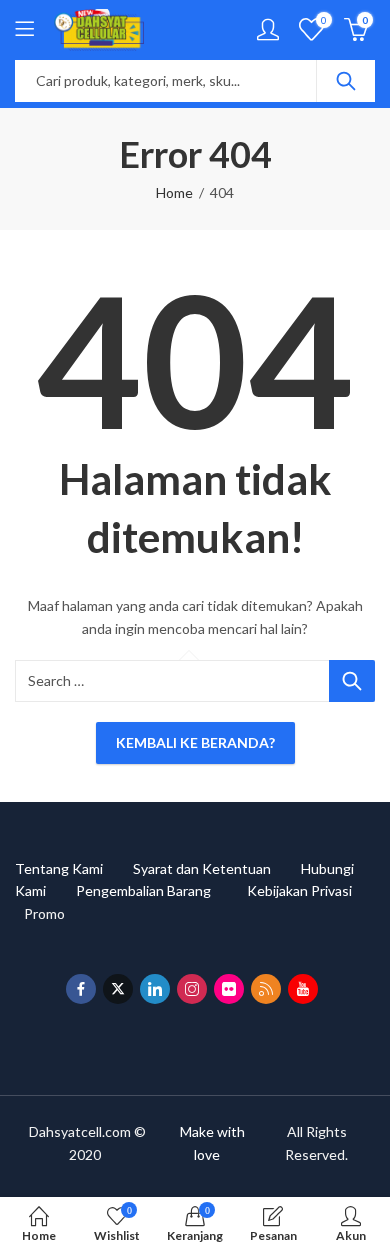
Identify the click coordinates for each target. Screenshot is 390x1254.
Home (174, 192)
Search (346, 81)
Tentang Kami (74, 868)
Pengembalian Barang (161, 890)
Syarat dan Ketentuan (217, 868)
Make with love (209, 1142)
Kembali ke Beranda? (195, 742)
